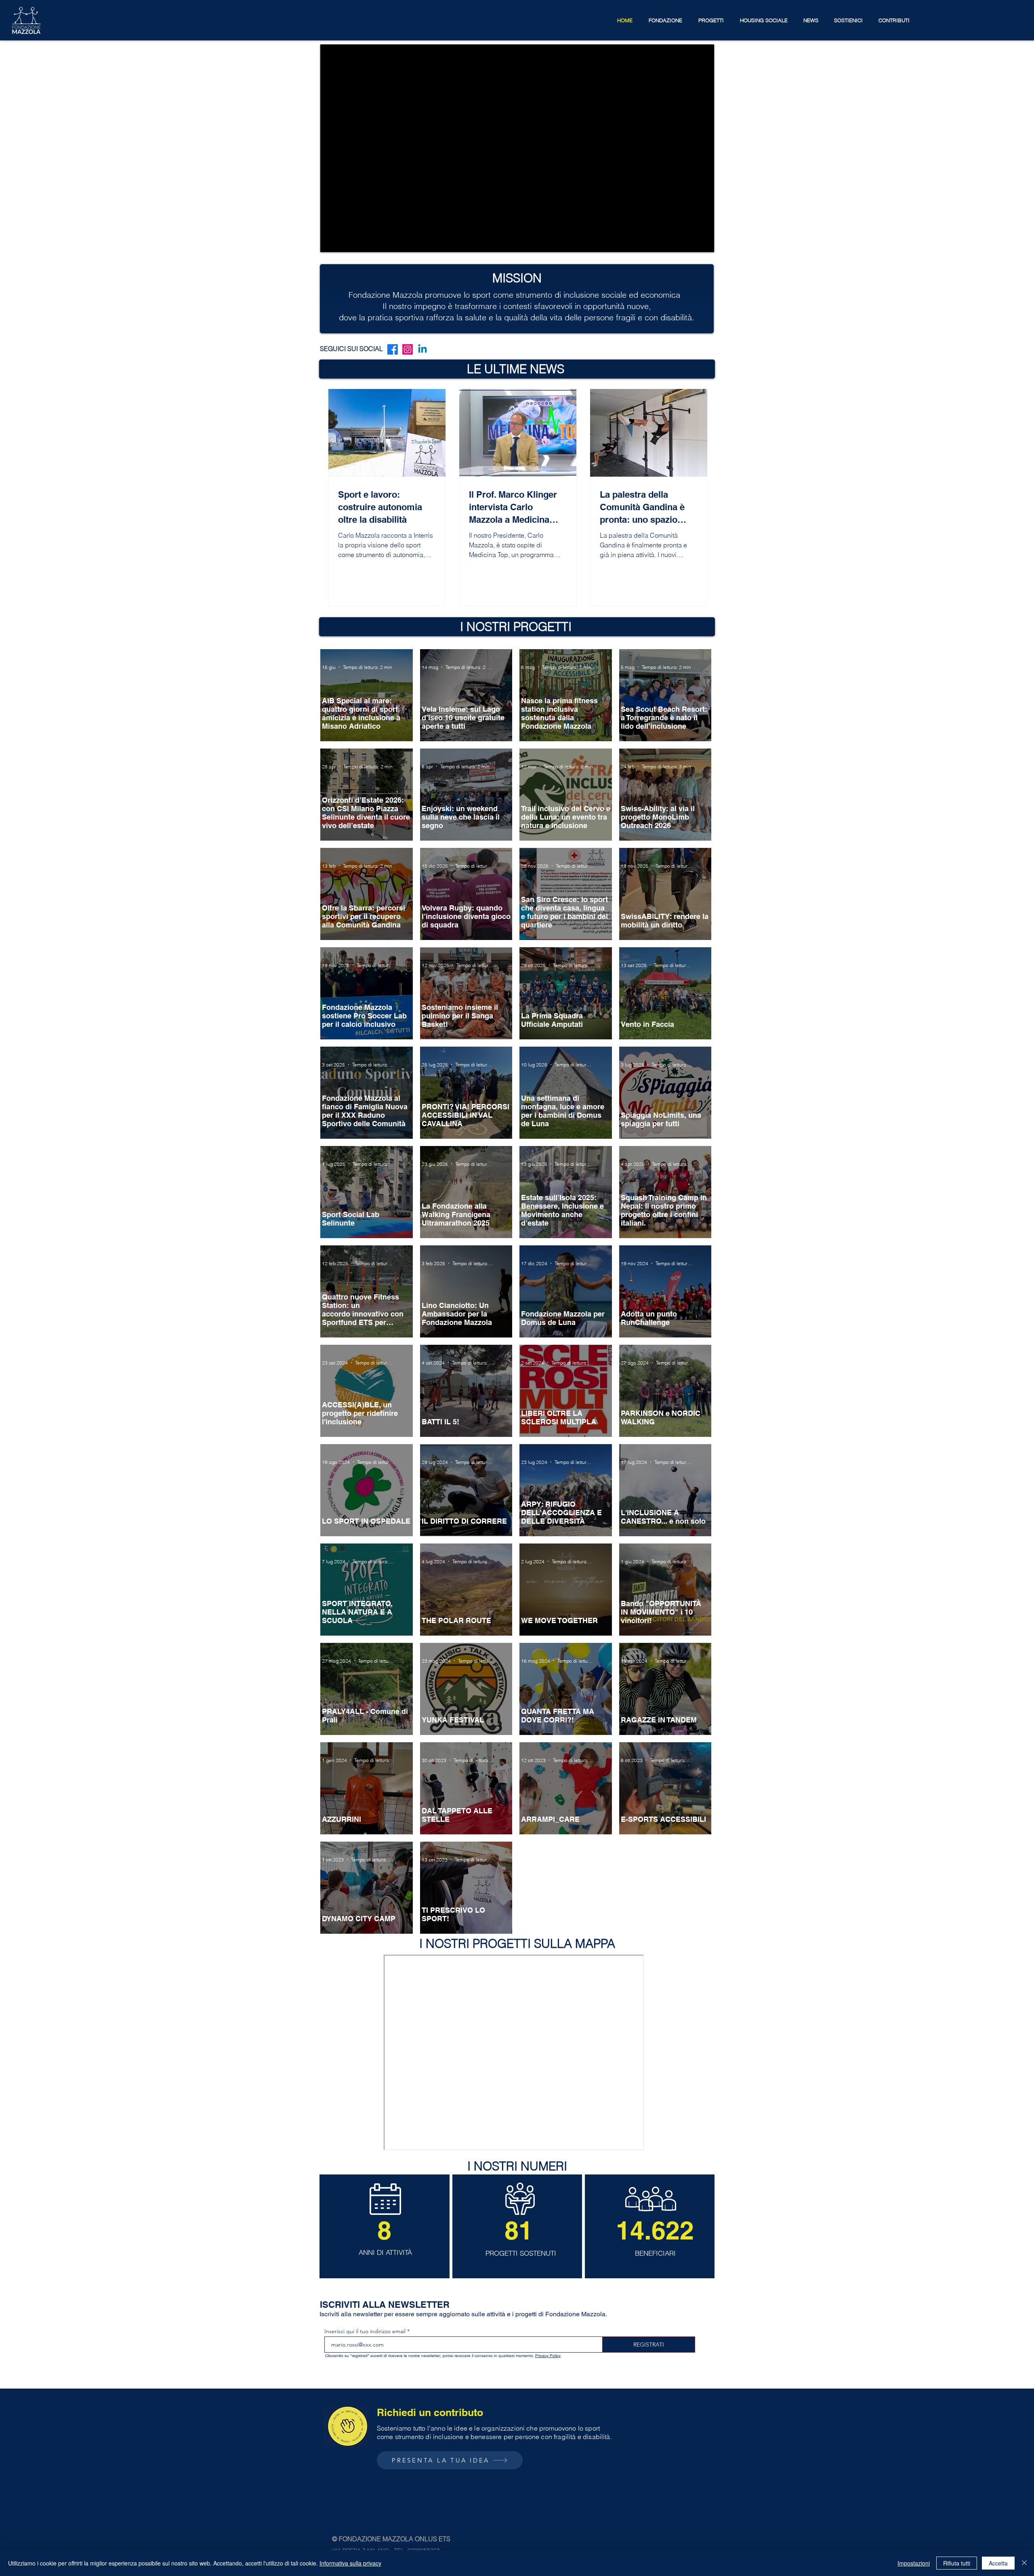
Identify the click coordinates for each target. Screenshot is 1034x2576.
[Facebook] (393, 349)
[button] (665, 20)
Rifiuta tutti (957, 2563)
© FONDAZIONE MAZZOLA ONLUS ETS (391, 2539)
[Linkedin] (422, 349)
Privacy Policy (548, 2356)
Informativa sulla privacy (350, 2563)
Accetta (998, 2563)
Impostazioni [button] (914, 2563)
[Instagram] (408, 349)
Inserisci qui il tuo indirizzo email (365, 2331)
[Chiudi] (1024, 2563)
